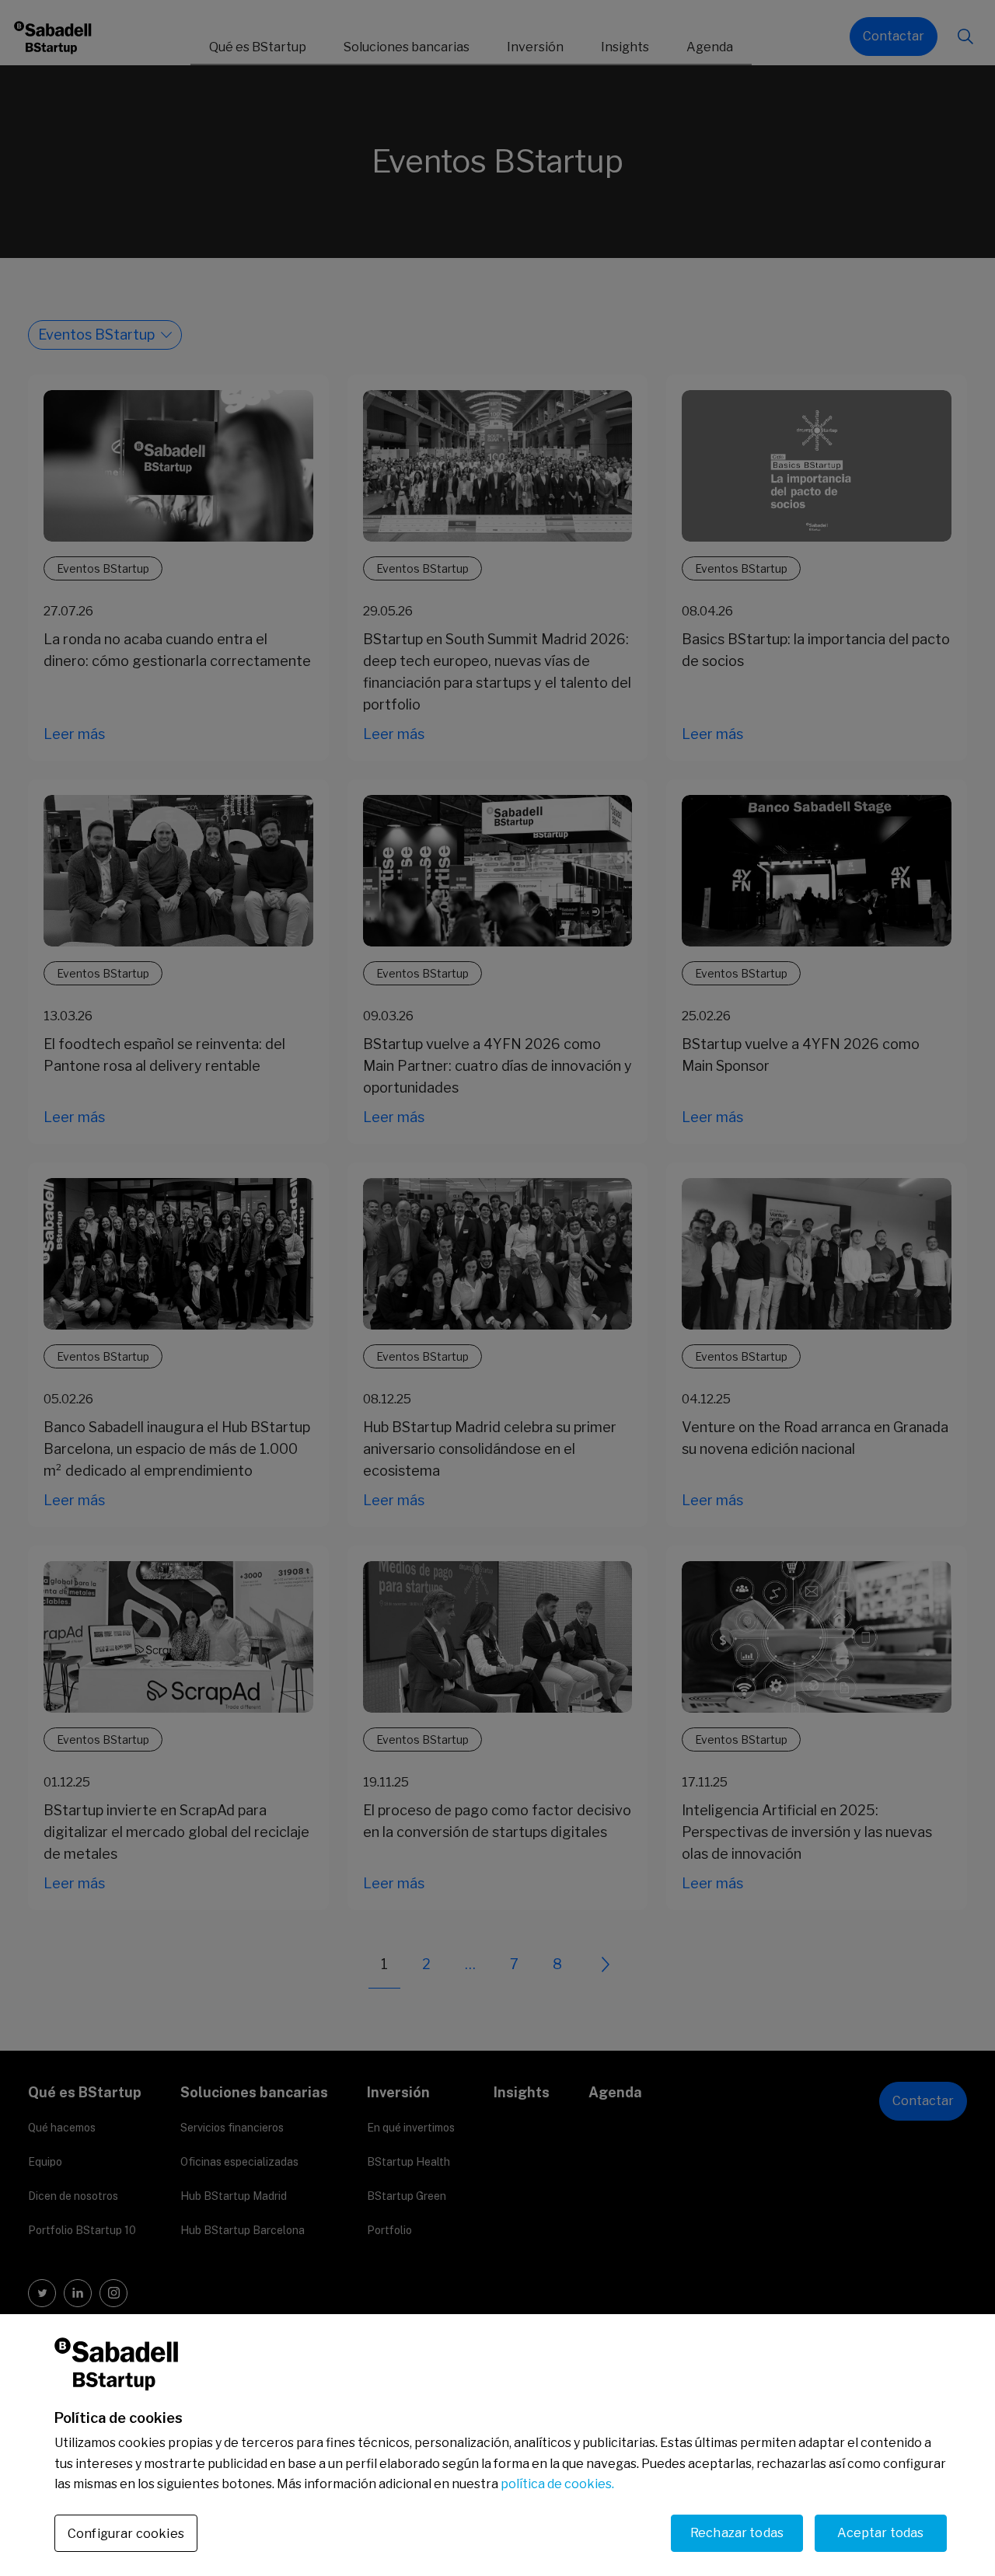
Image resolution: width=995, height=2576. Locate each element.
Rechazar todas (737, 2532)
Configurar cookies (126, 2533)
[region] (497, 2445)
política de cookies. (557, 2484)
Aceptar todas (880, 2532)
